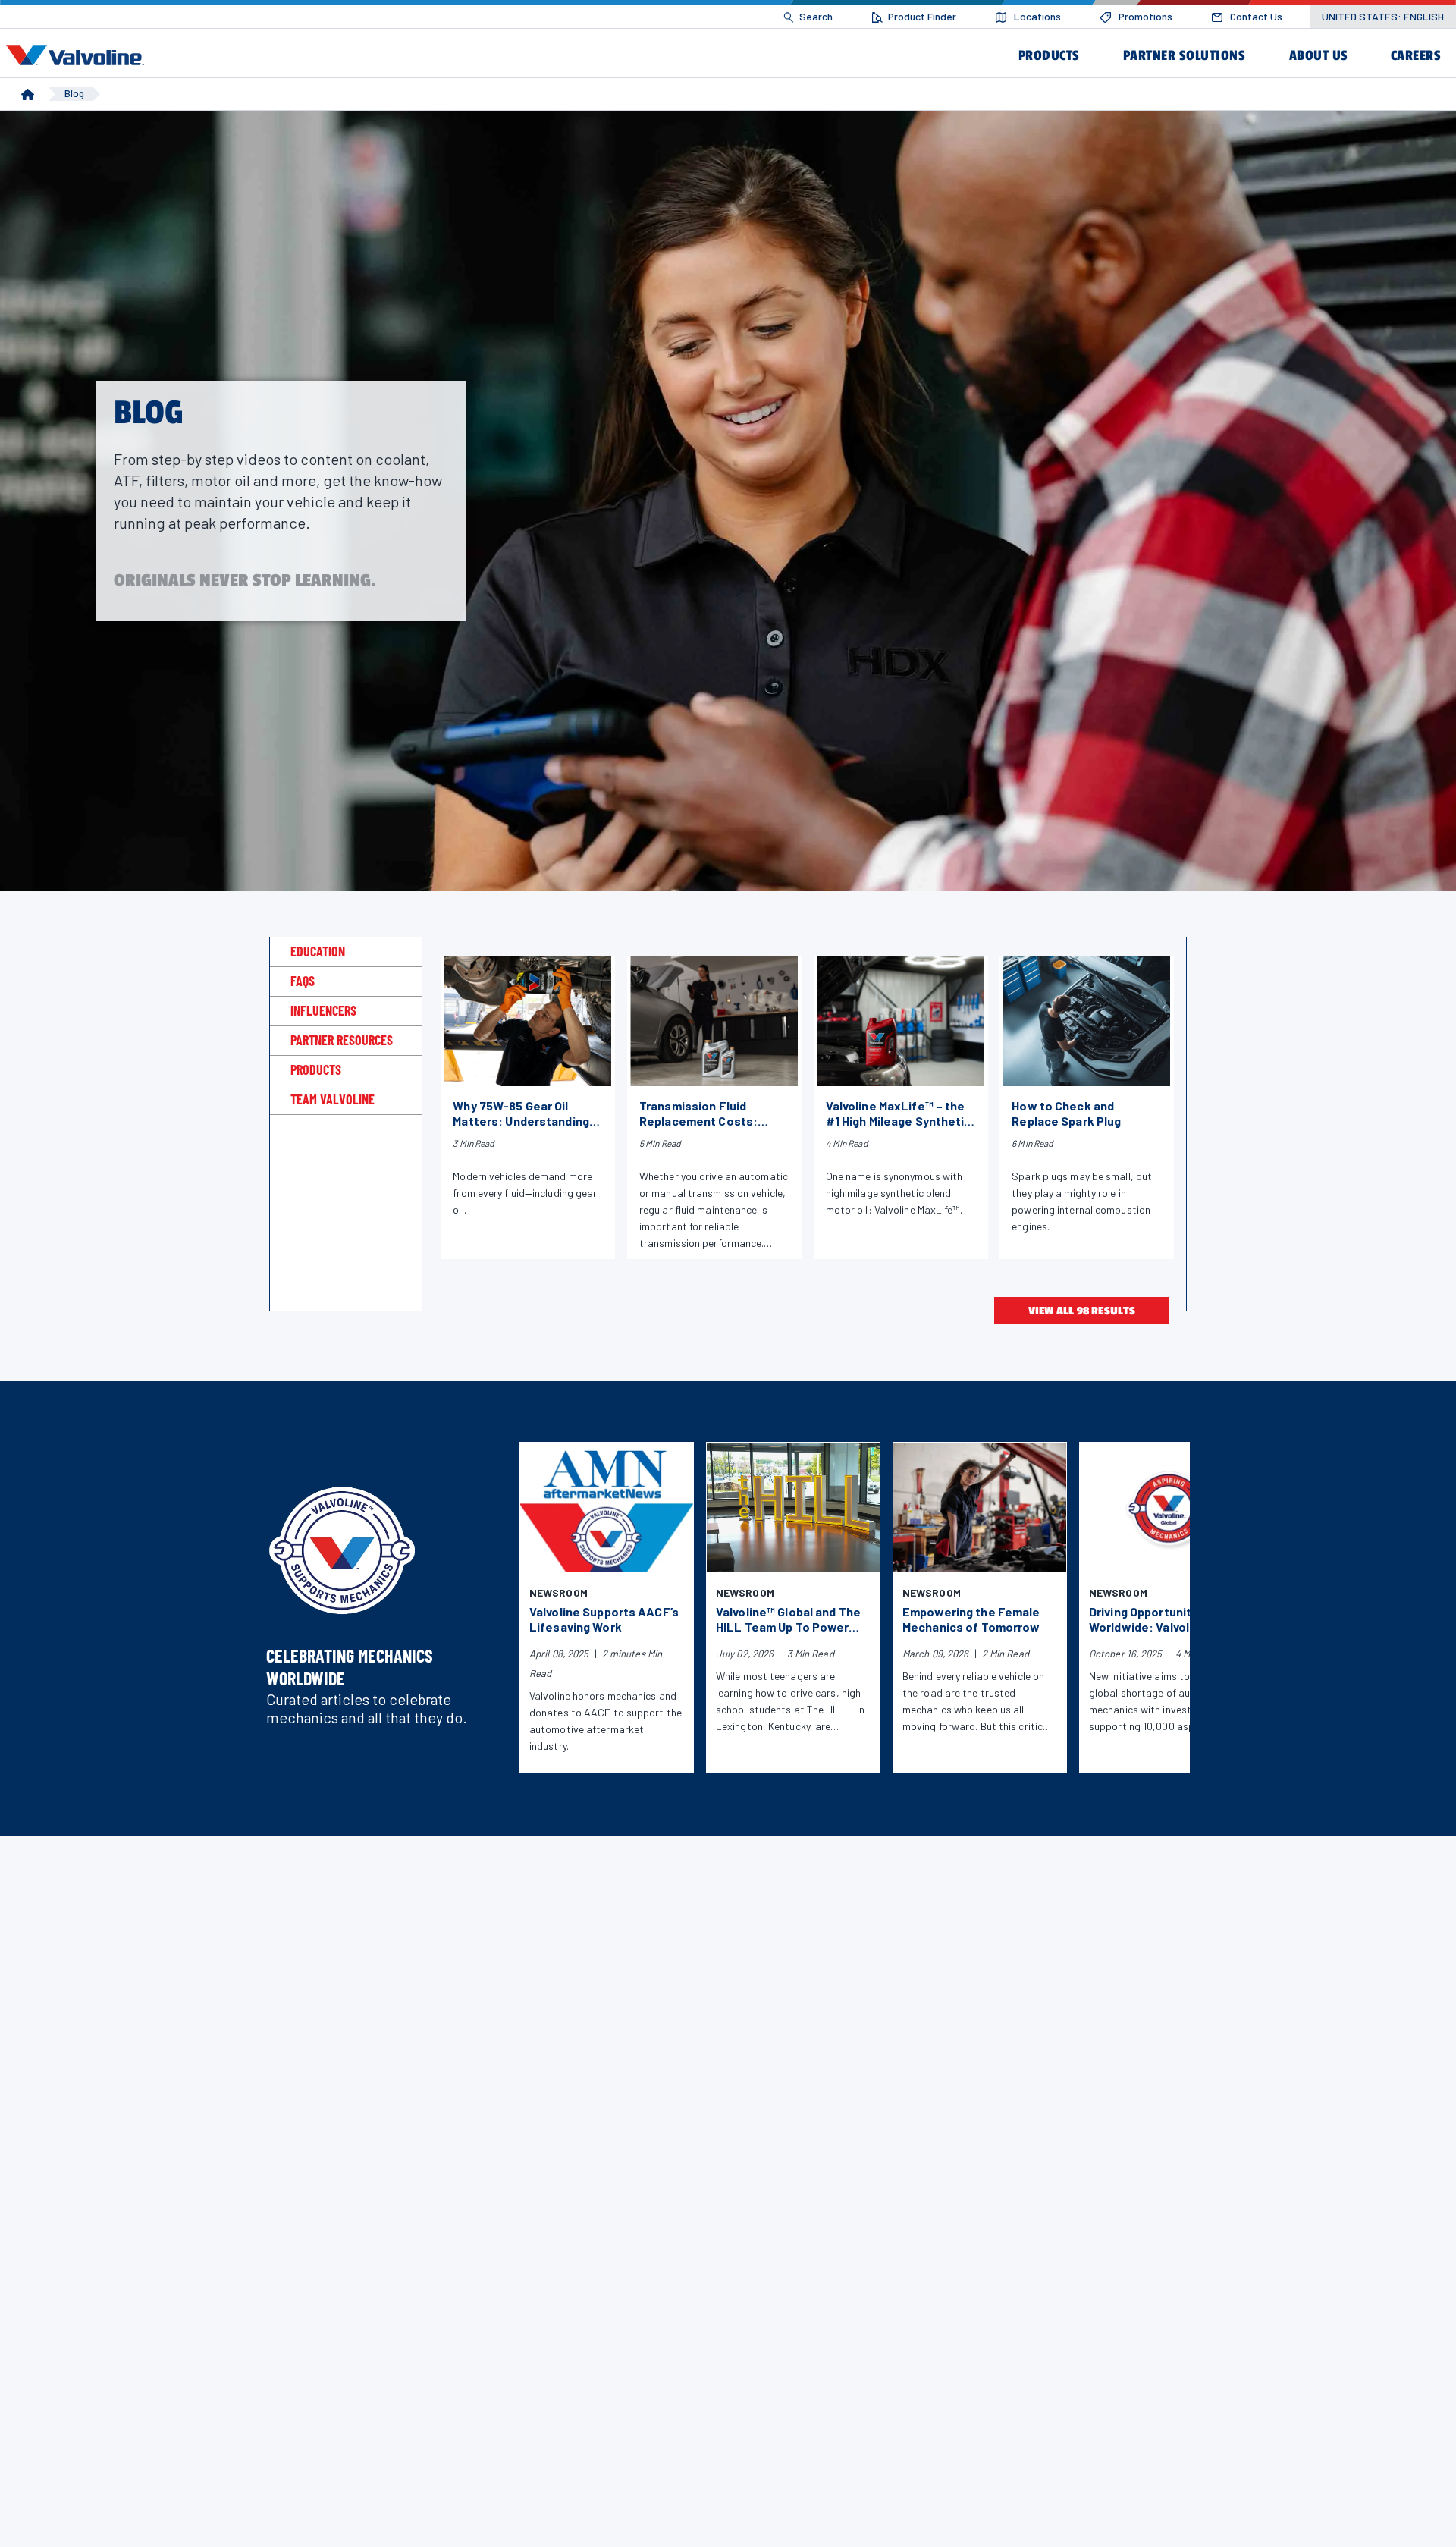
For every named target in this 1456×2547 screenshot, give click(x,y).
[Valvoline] (78, 55)
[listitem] (808, 17)
